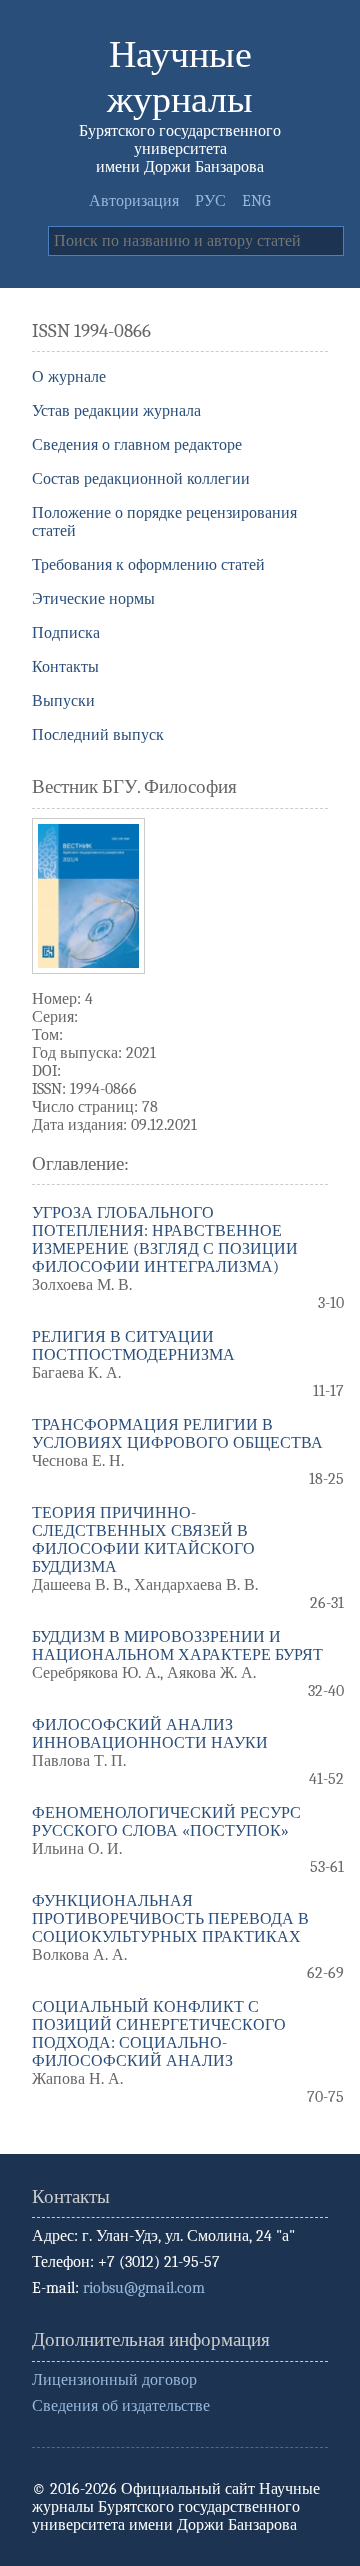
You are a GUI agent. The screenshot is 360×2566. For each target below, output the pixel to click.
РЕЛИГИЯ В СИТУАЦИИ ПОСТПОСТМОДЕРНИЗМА (133, 1346)
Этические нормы (93, 599)
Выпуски (63, 701)
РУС (210, 201)
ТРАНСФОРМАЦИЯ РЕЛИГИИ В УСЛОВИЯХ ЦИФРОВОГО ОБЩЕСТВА (177, 1434)
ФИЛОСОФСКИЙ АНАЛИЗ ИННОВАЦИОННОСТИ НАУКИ (150, 1734)
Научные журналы (180, 77)
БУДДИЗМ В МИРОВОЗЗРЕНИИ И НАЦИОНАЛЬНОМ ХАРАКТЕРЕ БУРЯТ (177, 1646)
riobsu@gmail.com (144, 2288)
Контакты (65, 667)
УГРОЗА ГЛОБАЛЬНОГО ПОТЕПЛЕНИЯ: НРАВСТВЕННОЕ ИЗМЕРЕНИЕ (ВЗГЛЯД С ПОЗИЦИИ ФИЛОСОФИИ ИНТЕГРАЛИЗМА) (165, 1240)
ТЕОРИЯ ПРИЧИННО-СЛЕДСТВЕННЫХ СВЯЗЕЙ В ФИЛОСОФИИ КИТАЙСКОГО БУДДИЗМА (143, 1540)
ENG (256, 201)
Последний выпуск (98, 735)
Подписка (66, 633)
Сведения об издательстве (121, 2406)
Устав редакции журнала (116, 411)
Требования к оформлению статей (148, 565)
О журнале (69, 377)
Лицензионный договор (114, 2380)
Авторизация (134, 201)
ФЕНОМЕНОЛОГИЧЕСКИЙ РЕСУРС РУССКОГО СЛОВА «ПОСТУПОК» (166, 1822)
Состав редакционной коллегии (141, 479)
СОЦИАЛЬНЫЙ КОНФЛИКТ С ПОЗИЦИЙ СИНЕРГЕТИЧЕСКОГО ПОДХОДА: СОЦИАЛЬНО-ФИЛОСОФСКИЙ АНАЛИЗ (159, 2034)
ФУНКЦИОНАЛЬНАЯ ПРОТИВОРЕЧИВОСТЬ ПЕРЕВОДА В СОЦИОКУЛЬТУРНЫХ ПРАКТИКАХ (170, 1919)
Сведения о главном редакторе (137, 445)
